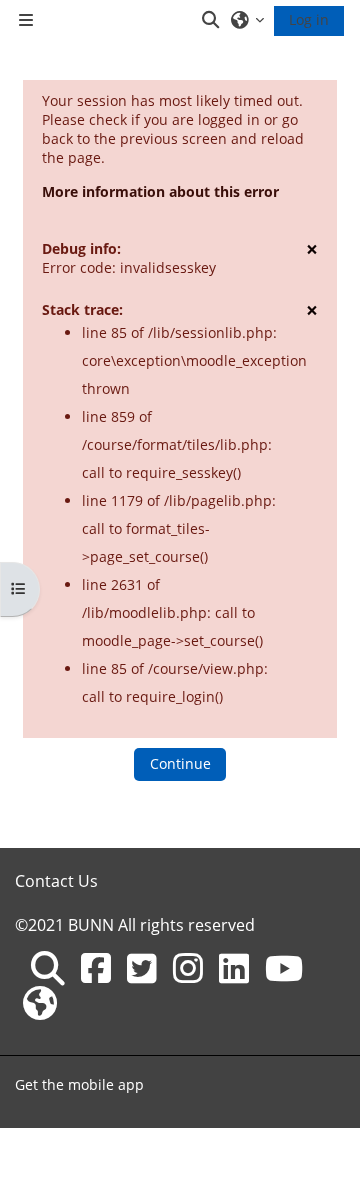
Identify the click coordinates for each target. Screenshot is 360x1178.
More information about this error (160, 191)
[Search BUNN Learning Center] (48, 968)
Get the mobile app (79, 1084)
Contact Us (56, 881)
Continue (180, 763)
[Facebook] (96, 968)
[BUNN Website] (40, 1003)
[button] (212, 20)
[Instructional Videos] (284, 968)
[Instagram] (188, 968)
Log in (309, 19)
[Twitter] (142, 968)
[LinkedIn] (234, 968)
